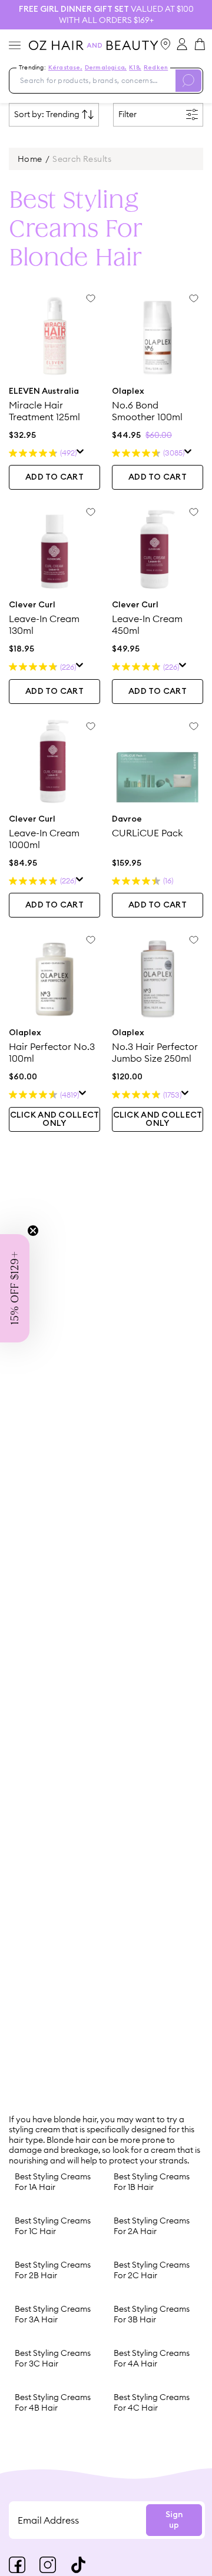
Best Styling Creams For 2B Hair (53, 2270)
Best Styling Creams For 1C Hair (53, 2226)
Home (30, 159)
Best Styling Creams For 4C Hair (152, 2402)
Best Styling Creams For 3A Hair (53, 2314)
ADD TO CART (54, 477)
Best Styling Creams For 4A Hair (152, 2358)
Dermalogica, (106, 68)
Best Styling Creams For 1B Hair (152, 2182)
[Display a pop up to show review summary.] (80, 453)
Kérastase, (65, 68)
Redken (156, 68)
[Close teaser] (33, 1231)
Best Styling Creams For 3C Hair (53, 2358)
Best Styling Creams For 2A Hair (152, 2226)
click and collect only (55, 1119)
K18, (135, 68)
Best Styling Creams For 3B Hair (152, 2314)
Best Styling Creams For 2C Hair (152, 2270)
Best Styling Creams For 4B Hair (53, 2402)
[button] (15, 1288)
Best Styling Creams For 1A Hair (53, 2182)
